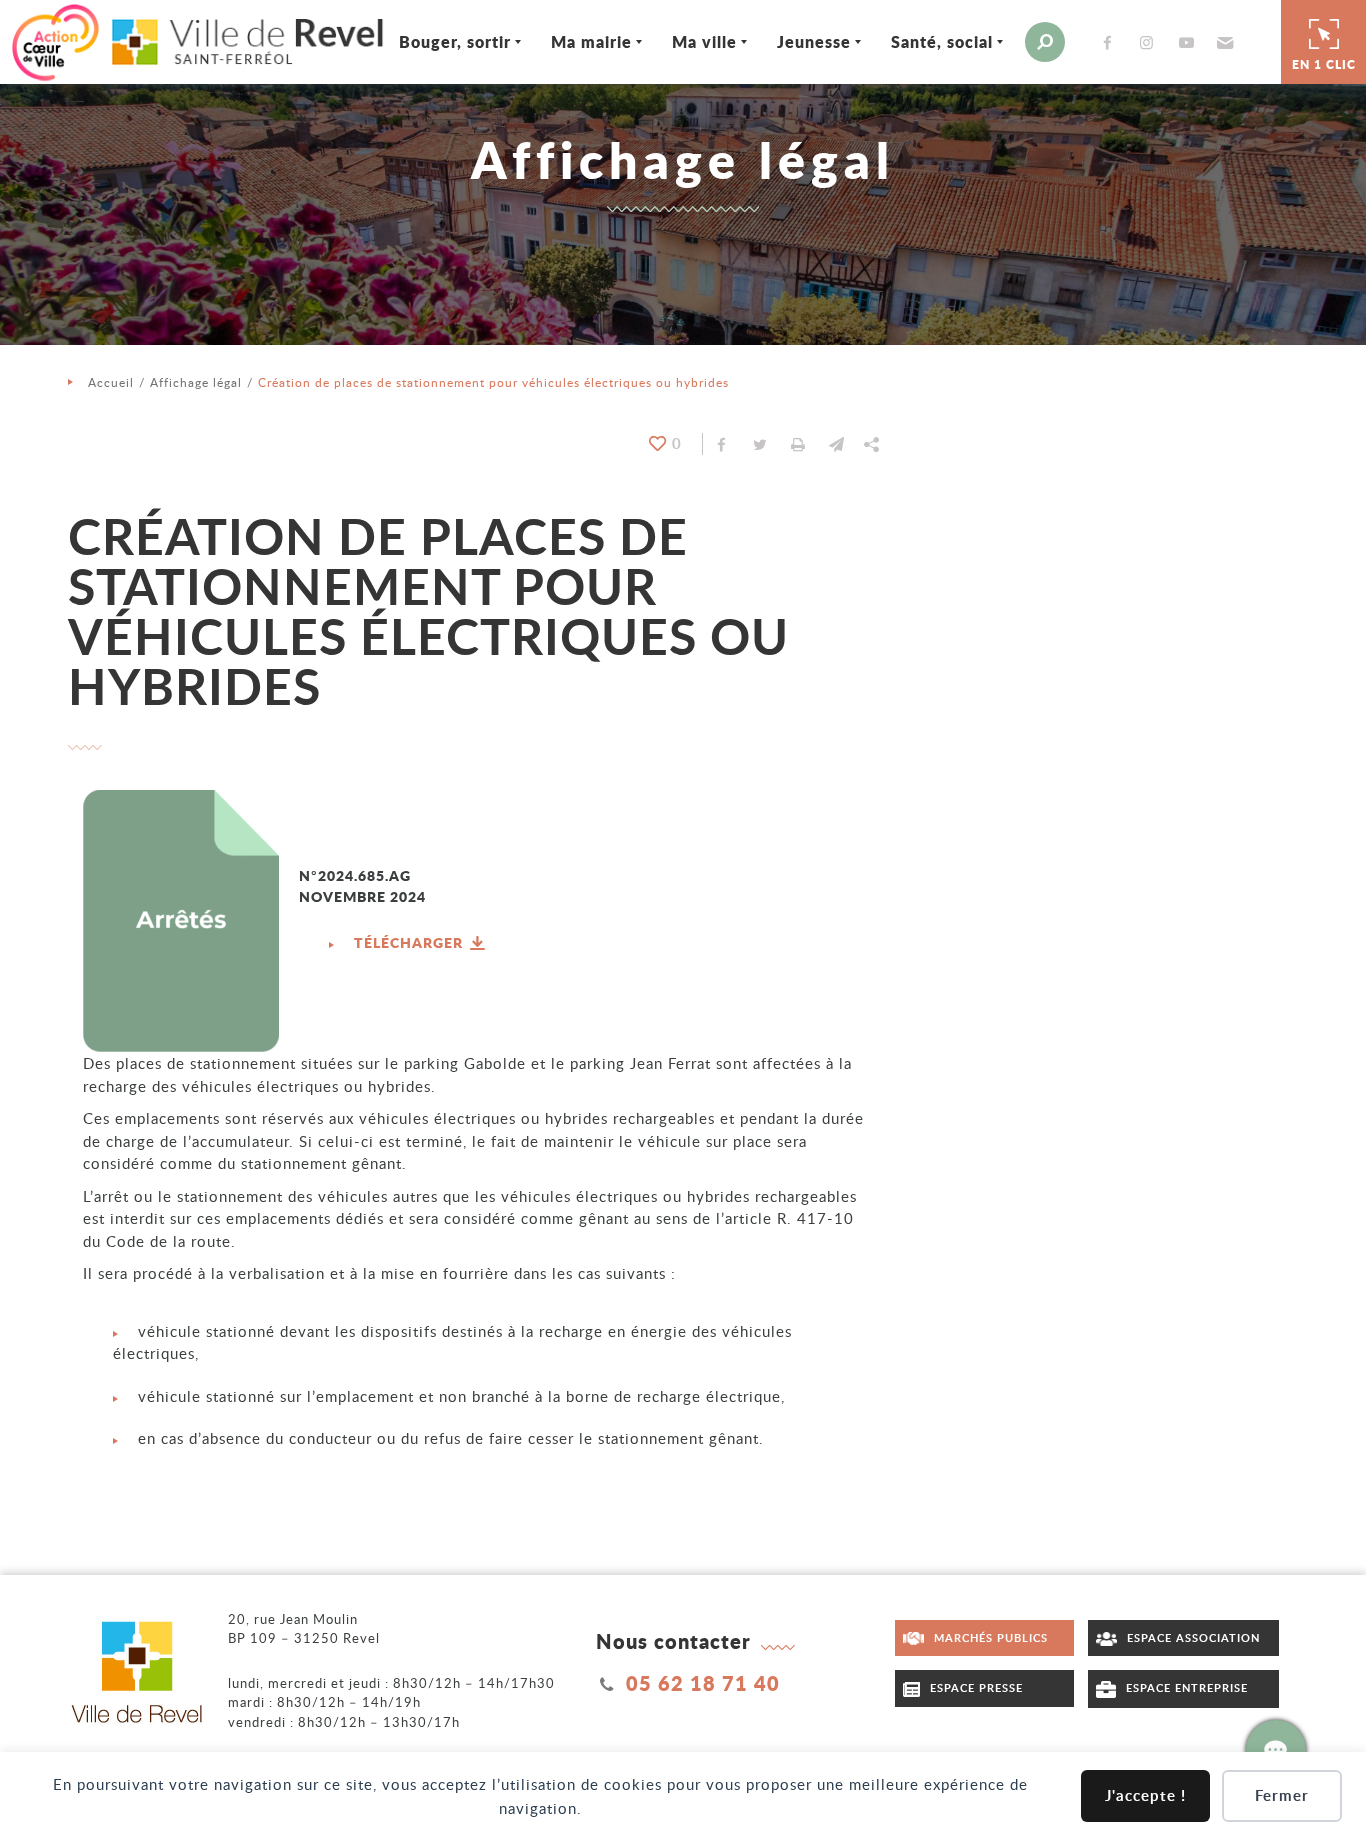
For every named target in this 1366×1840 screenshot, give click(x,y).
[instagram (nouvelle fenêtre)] (1151, 42)
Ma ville (704, 41)
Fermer (1282, 1795)
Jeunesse (814, 41)
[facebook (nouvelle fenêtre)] (1111, 42)
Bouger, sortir (455, 41)
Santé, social (942, 41)
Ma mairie (591, 41)
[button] (1222, 42)
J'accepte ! (1145, 1795)
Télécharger (410, 942)
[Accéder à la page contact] (1276, 1750)
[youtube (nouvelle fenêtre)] (1190, 42)
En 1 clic (1324, 64)
